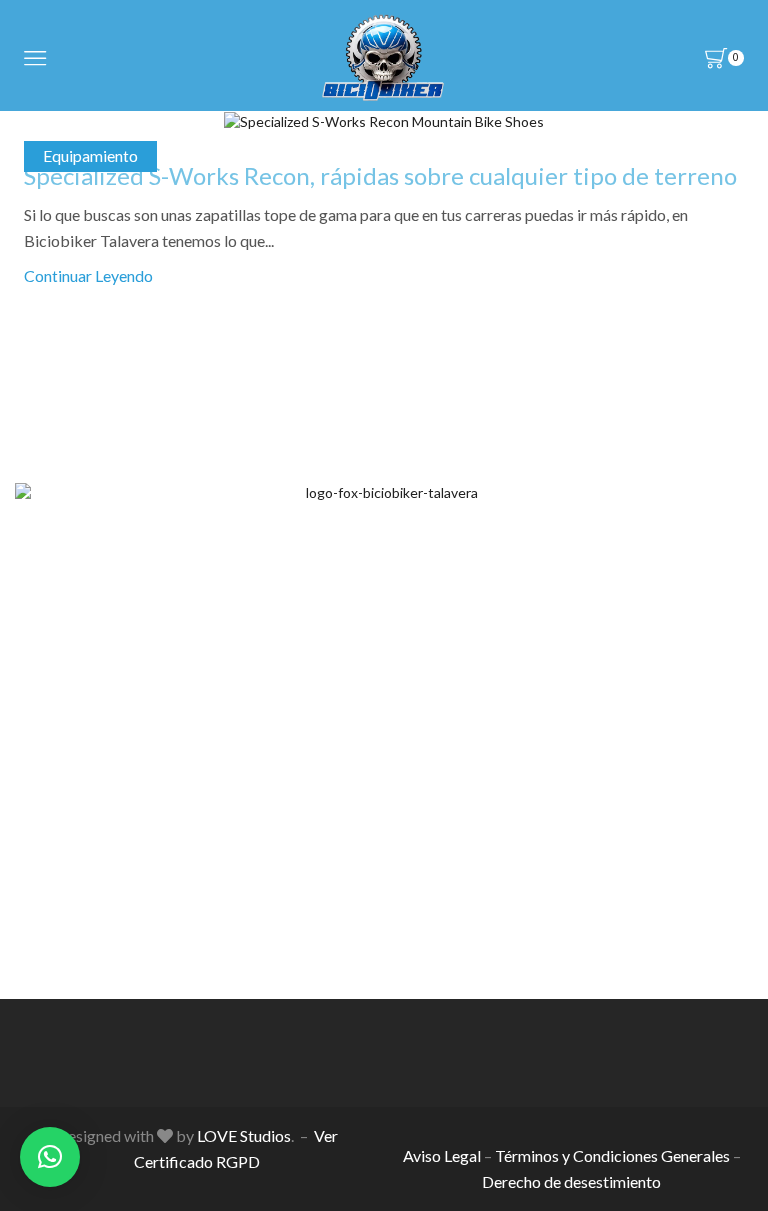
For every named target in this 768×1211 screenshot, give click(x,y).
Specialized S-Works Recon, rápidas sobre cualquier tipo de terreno (380, 175)
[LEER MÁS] (384, 118)
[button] (50, 1157)
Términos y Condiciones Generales (612, 1155)
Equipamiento (90, 155)
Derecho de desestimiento (571, 1181)
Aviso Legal (442, 1155)
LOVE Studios (244, 1135)
